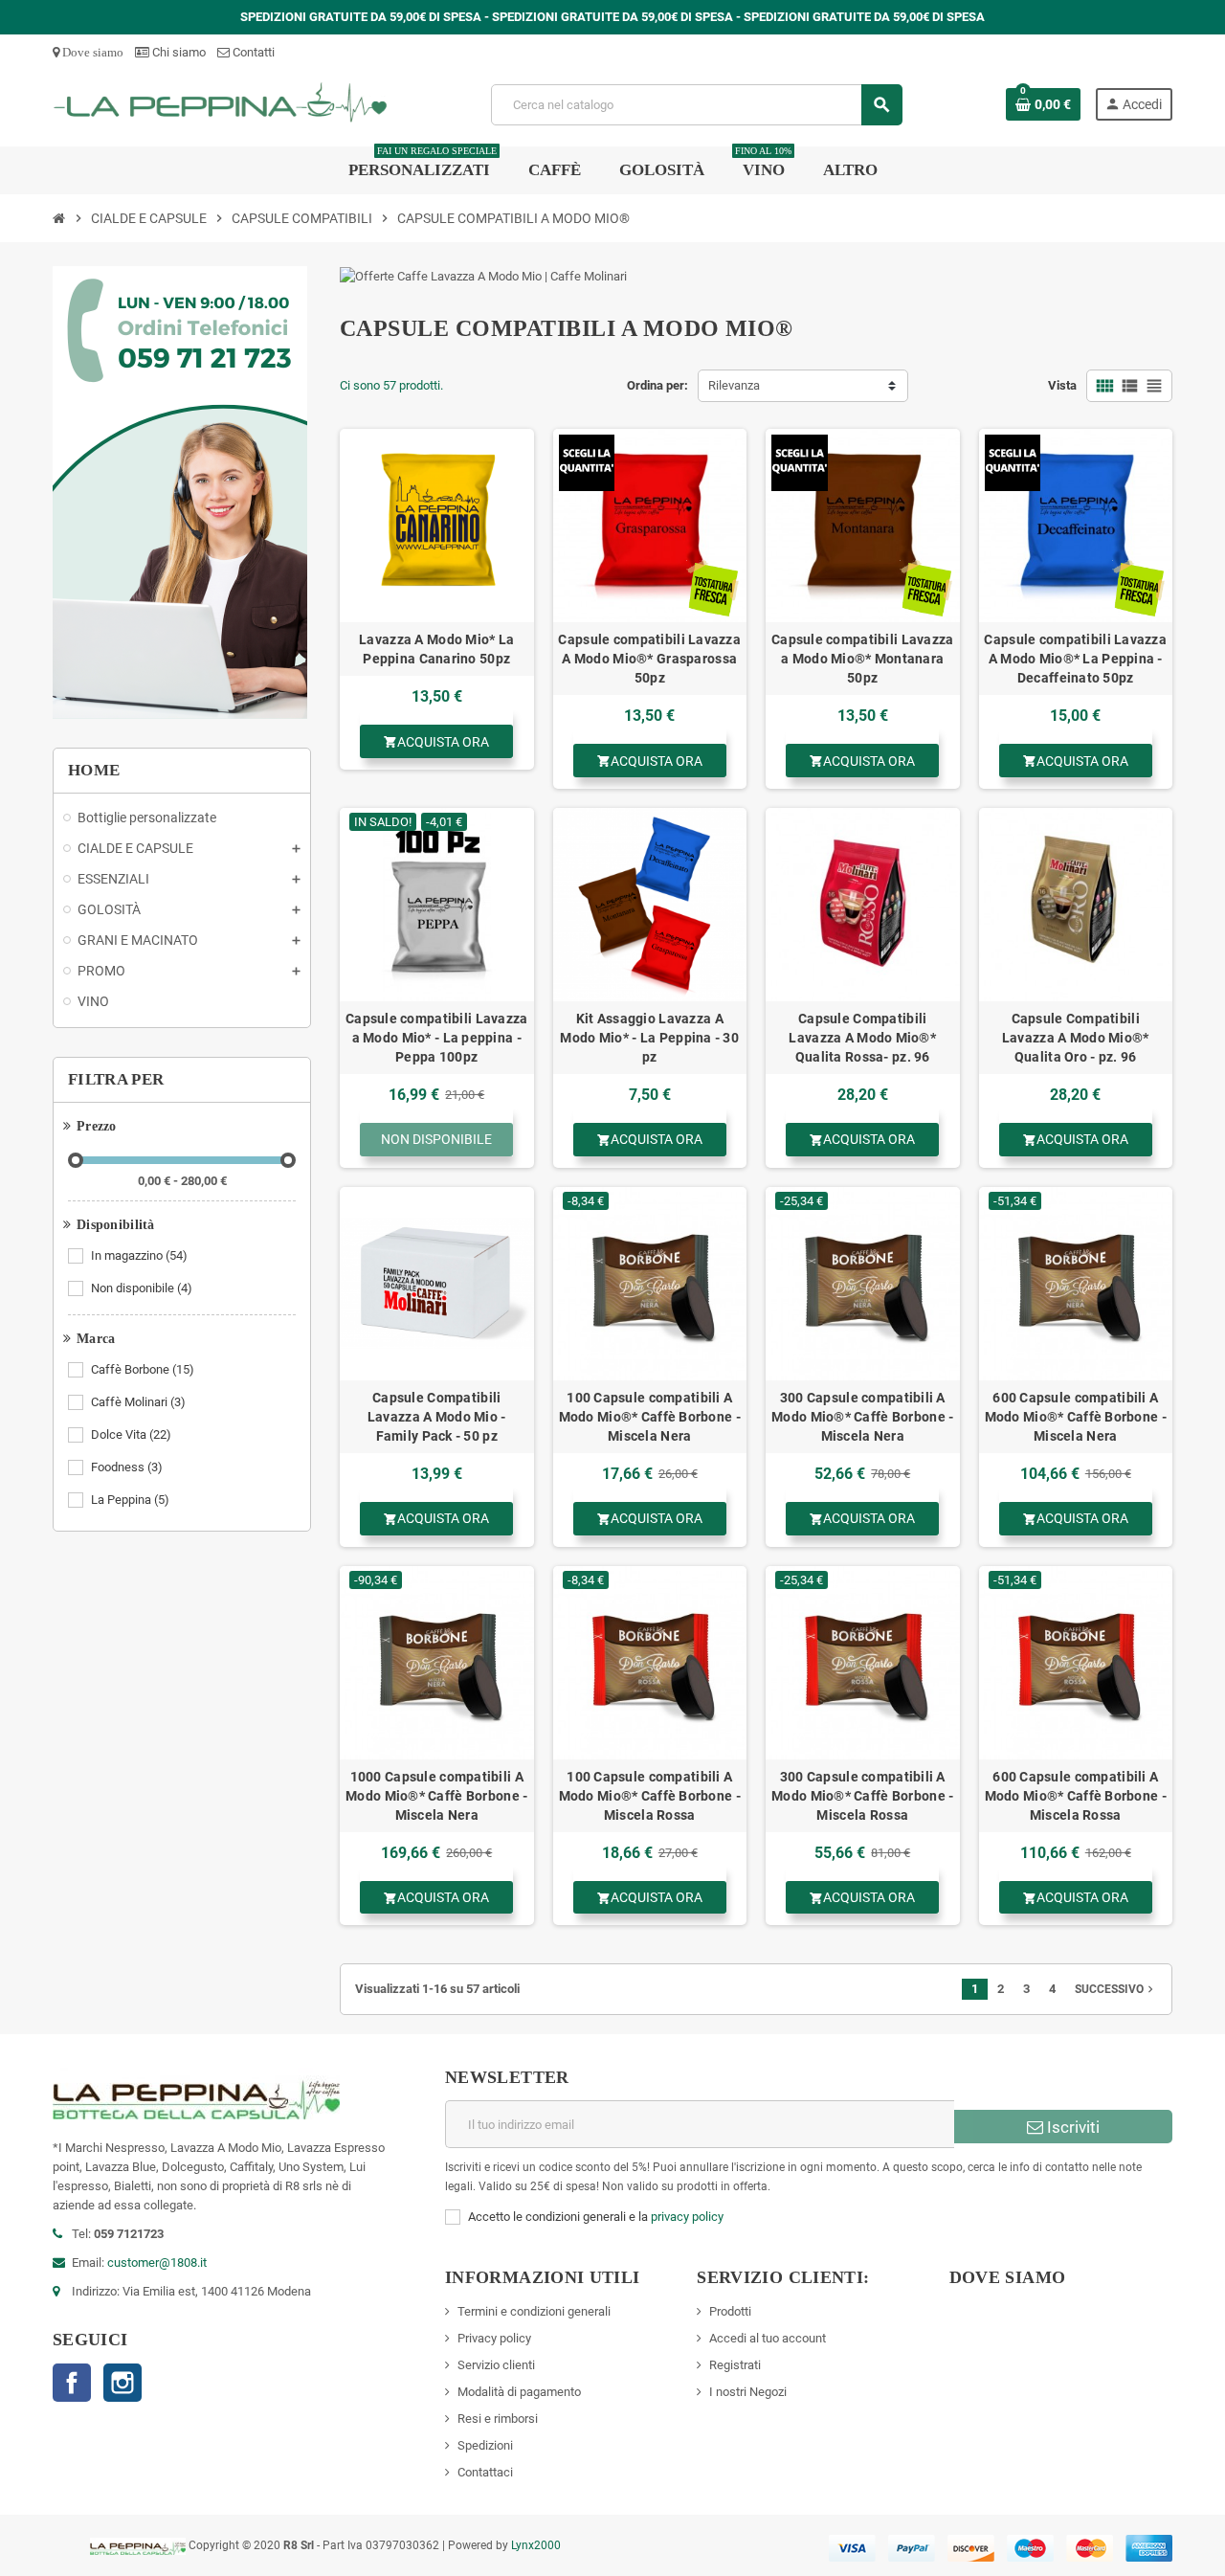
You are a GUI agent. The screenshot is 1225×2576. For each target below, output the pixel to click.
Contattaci (485, 2472)
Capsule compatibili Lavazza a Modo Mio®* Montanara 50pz (863, 659)
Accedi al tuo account (768, 2338)
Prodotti (730, 2311)
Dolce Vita (131, 1434)
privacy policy (687, 2217)
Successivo (1116, 1989)
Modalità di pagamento (519, 2392)
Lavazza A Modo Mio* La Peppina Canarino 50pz (436, 649)
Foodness (127, 1467)
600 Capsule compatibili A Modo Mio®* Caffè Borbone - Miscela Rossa (1076, 1796)
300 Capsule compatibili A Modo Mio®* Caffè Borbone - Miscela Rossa (862, 1796)
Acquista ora (436, 742)
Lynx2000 (536, 2545)
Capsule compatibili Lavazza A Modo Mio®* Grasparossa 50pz (649, 659)
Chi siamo (178, 52)
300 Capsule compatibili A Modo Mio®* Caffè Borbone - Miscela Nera (862, 1417)
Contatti (252, 52)
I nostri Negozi (748, 2392)
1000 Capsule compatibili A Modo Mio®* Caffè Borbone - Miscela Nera (436, 1796)
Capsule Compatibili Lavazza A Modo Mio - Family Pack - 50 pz (437, 1417)
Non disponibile (142, 1288)
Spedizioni (485, 2445)
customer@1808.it (157, 2262)
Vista (1062, 385)
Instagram (122, 2383)
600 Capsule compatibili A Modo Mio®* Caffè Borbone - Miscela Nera (1076, 1417)
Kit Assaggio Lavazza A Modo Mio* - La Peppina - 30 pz (649, 1038)
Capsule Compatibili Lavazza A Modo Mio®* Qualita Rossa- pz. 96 (862, 1038)
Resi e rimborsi (498, 2419)
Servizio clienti (496, 2365)
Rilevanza (734, 385)
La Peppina (130, 1500)
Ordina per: (657, 385)
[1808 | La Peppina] (221, 104)
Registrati (735, 2365)
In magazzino (139, 1255)
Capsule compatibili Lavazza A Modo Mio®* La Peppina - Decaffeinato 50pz (1075, 659)
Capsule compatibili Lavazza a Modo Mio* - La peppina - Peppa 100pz (437, 1038)
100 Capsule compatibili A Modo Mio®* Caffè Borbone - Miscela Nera (650, 1417)
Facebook (72, 2383)
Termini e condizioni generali (534, 2311)
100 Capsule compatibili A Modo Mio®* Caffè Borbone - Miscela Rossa (650, 1796)
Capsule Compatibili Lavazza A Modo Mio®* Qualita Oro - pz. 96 (1076, 1038)
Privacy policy (494, 2338)
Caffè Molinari (138, 1402)
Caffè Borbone (143, 1369)
